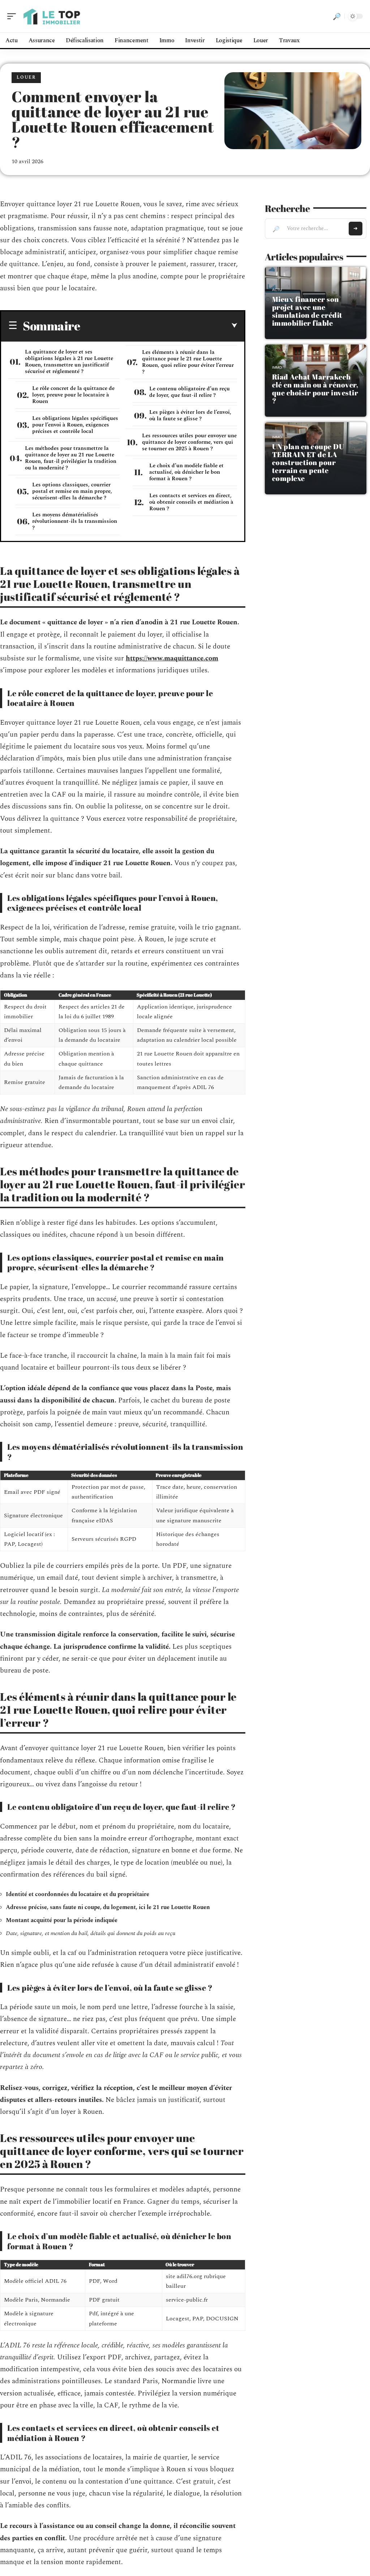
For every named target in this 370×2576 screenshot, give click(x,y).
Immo (277, 367)
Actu (277, 290)
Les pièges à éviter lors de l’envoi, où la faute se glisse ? (190, 415)
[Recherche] (337, 16)
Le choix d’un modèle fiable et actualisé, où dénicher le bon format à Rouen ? (186, 472)
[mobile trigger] (13, 16)
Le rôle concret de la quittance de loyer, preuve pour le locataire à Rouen (73, 395)
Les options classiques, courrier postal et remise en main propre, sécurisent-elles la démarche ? (72, 491)
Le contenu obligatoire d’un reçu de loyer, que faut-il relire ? (190, 392)
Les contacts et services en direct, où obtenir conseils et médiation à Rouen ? (191, 502)
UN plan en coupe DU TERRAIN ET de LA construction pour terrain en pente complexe (308, 462)
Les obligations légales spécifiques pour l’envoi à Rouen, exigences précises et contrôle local (75, 425)
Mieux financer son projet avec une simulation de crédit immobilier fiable (307, 311)
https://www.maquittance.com (172, 658)
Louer (26, 77)
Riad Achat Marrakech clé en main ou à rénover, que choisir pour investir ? (315, 389)
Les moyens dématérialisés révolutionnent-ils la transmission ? (75, 521)
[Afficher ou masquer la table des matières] (159, 326)
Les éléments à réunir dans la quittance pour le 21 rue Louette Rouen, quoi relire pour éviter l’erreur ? (188, 362)
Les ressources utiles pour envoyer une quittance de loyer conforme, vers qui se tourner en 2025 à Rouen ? (189, 442)
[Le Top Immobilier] (52, 16)
